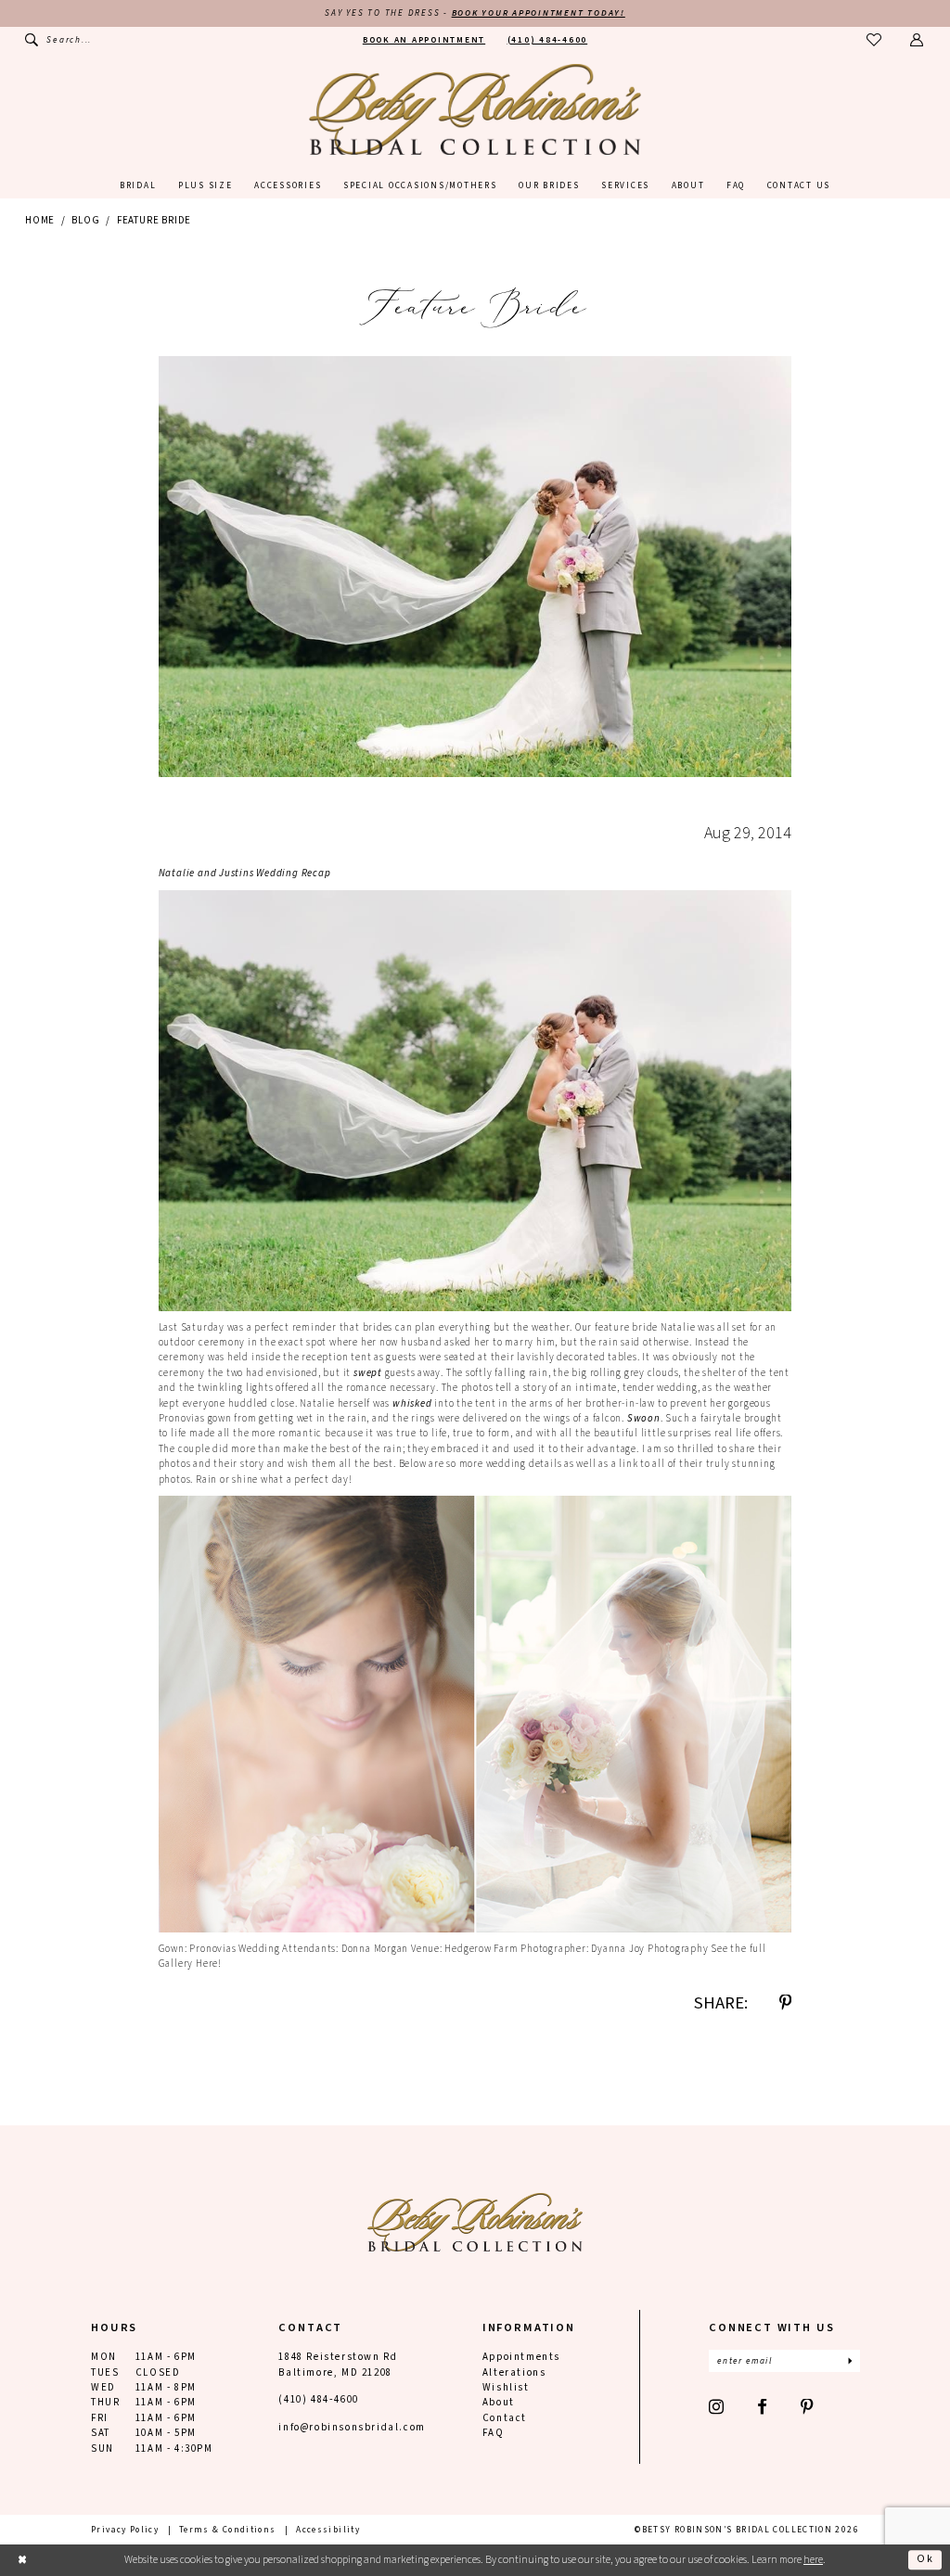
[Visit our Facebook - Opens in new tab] (763, 2408)
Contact (505, 2418)
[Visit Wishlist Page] (874, 40)
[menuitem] (58, 40)
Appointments (521, 2357)
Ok (925, 2560)
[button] (917, 40)
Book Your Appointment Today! (539, 13)
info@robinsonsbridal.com (352, 2427)
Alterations (514, 2372)
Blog (85, 220)
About (499, 2402)
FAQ (494, 2433)
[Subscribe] (850, 2361)
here (813, 2560)
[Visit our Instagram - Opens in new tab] (717, 2408)
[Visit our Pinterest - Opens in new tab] (808, 2408)
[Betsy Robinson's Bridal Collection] (475, 109)
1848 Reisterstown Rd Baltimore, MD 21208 (338, 2364)
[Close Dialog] (22, 2560)
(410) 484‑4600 (318, 2399)
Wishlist (506, 2387)
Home (40, 220)
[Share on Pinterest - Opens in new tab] (785, 2003)
